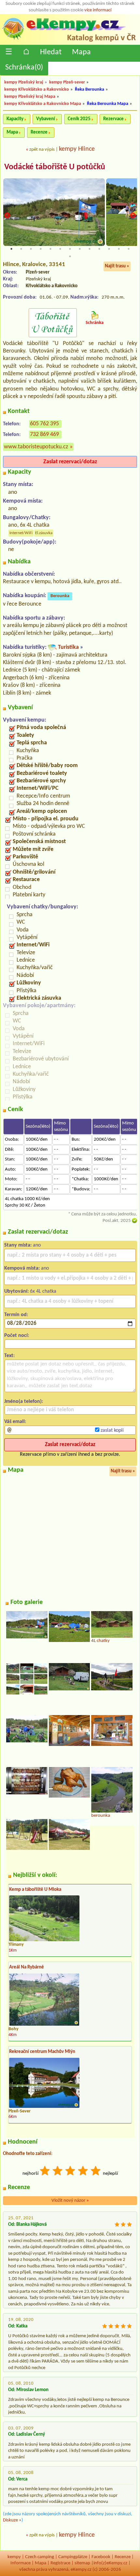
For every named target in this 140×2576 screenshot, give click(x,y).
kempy (14, 2557)
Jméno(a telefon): (24, 1402)
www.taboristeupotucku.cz (36, 447)
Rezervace (113, 119)
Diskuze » (12, 2520)
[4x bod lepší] (83, 2172)
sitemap (82, 2563)
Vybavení (46, 119)
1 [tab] (11, 249)
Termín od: (16, 1315)
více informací (98, 10)
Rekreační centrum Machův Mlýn (42, 2052)
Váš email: (15, 1422)
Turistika (68, 647)
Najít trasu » (117, 266)
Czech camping (40, 2557)
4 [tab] (41, 249)
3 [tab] (31, 249)
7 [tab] (70, 249)
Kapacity (15, 119)
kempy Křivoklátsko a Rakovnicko (37, 90)
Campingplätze (73, 2557)
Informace (21, 2563)
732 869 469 (44, 435)
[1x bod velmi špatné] (45, 2172)
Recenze (39, 132)
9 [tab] (90, 249)
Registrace (60, 2563)
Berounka (60, 596)
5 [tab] (50, 249)
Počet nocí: (17, 1336)
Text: (9, 1356)
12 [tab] (119, 249)
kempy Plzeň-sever (67, 82)
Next (133, 215)
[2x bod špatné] (58, 2172)
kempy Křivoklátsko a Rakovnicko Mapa (43, 104)
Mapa (81, 52)
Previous (7, 215)
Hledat (51, 52)
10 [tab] (99, 249)
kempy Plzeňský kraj (24, 82)
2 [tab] (21, 249)
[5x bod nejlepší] (96, 2172)
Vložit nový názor (70, 2201)
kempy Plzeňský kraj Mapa (30, 97)
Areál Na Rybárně (27, 1967)
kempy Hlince (77, 149)
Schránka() (24, 68)
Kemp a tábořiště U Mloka (35, 1890)
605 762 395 (44, 424)
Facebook (101, 2557)
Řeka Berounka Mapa (108, 104)
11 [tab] (109, 249)
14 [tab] (70, 256)
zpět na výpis (42, 150)
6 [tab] (60, 249)
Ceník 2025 (79, 119)
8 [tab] (80, 249)
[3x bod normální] (71, 2172)
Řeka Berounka (90, 90)
